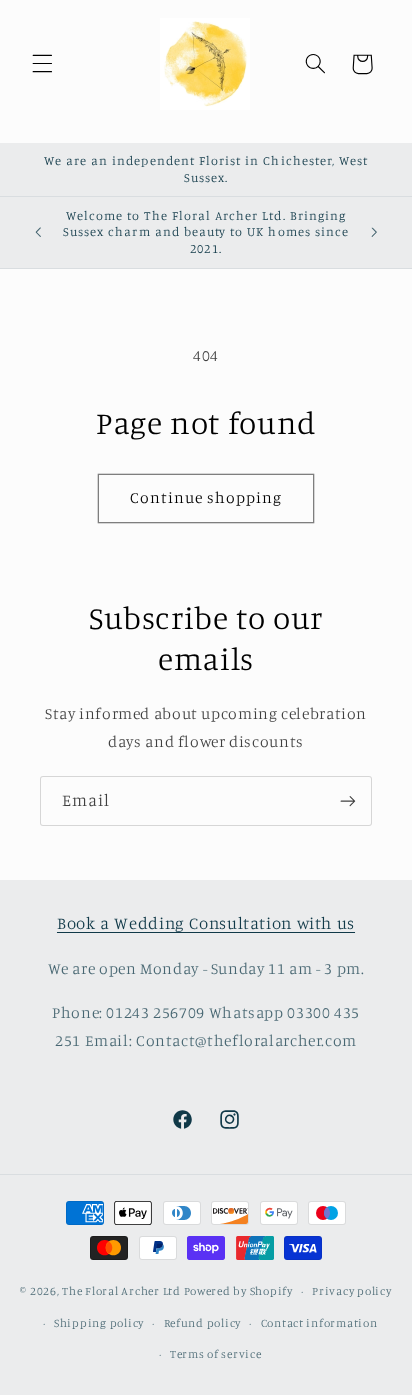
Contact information (319, 1323)
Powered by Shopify (238, 1291)
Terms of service (216, 1354)
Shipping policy (99, 1323)
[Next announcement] (374, 233)
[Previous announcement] (38, 233)
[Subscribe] (348, 800)
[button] (42, 64)
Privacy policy (351, 1291)
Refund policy (203, 1323)
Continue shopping (206, 497)
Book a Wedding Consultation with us (206, 923)
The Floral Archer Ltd (121, 1291)
